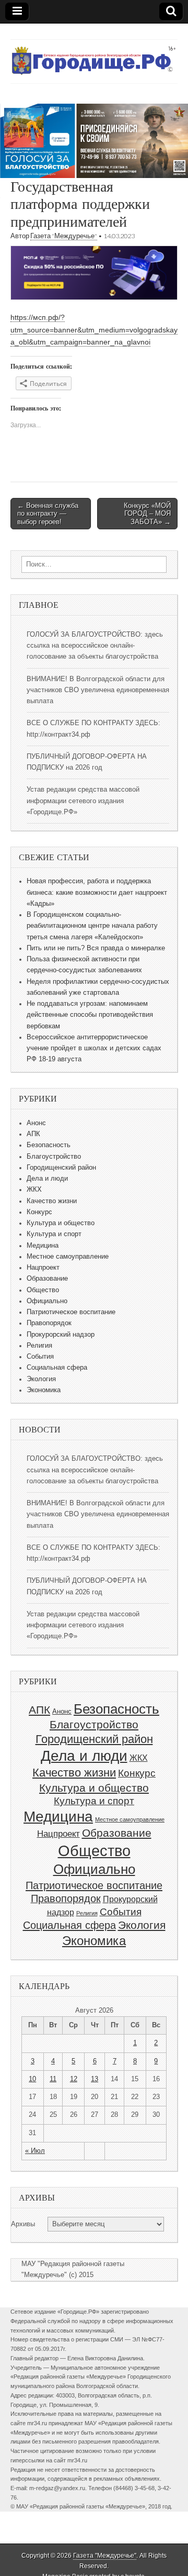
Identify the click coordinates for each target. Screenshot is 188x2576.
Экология (41, 1379)
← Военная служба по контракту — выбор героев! (48, 514)
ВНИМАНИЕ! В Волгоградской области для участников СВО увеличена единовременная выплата (98, 690)
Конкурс (39, 1212)
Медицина (43, 1246)
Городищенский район (61, 1168)
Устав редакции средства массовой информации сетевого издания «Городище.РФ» (83, 801)
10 (32, 2079)
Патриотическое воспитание (71, 1312)
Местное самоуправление (68, 1257)
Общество (43, 1290)
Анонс (36, 1123)
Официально (47, 1301)
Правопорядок (49, 1323)
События (40, 1357)
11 (53, 2079)
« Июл (35, 2151)
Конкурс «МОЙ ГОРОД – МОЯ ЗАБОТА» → (147, 514)
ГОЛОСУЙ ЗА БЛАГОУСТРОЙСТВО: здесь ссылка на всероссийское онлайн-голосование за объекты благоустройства (95, 646)
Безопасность (49, 1145)
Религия (39, 1346)
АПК (33, 1134)
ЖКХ (34, 1190)
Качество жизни (52, 1201)
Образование (47, 1279)
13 (95, 2079)
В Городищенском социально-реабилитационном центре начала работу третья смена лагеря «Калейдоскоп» (92, 926)
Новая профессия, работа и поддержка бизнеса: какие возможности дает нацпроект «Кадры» (97, 892)
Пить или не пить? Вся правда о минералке (96, 948)
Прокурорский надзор (61, 1335)
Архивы (23, 2224)
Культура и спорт (54, 1234)
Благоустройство (54, 1157)
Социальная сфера (57, 1368)
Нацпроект (43, 1268)
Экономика (44, 1390)
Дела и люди (47, 1179)
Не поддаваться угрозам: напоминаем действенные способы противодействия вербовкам (90, 1015)
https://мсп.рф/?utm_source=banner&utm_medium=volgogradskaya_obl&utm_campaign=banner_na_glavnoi (94, 330)
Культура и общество (61, 1223)
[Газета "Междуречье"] (94, 54)
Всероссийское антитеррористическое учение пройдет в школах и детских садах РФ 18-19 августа (94, 1048)
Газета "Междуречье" (64, 236)
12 (74, 2079)
